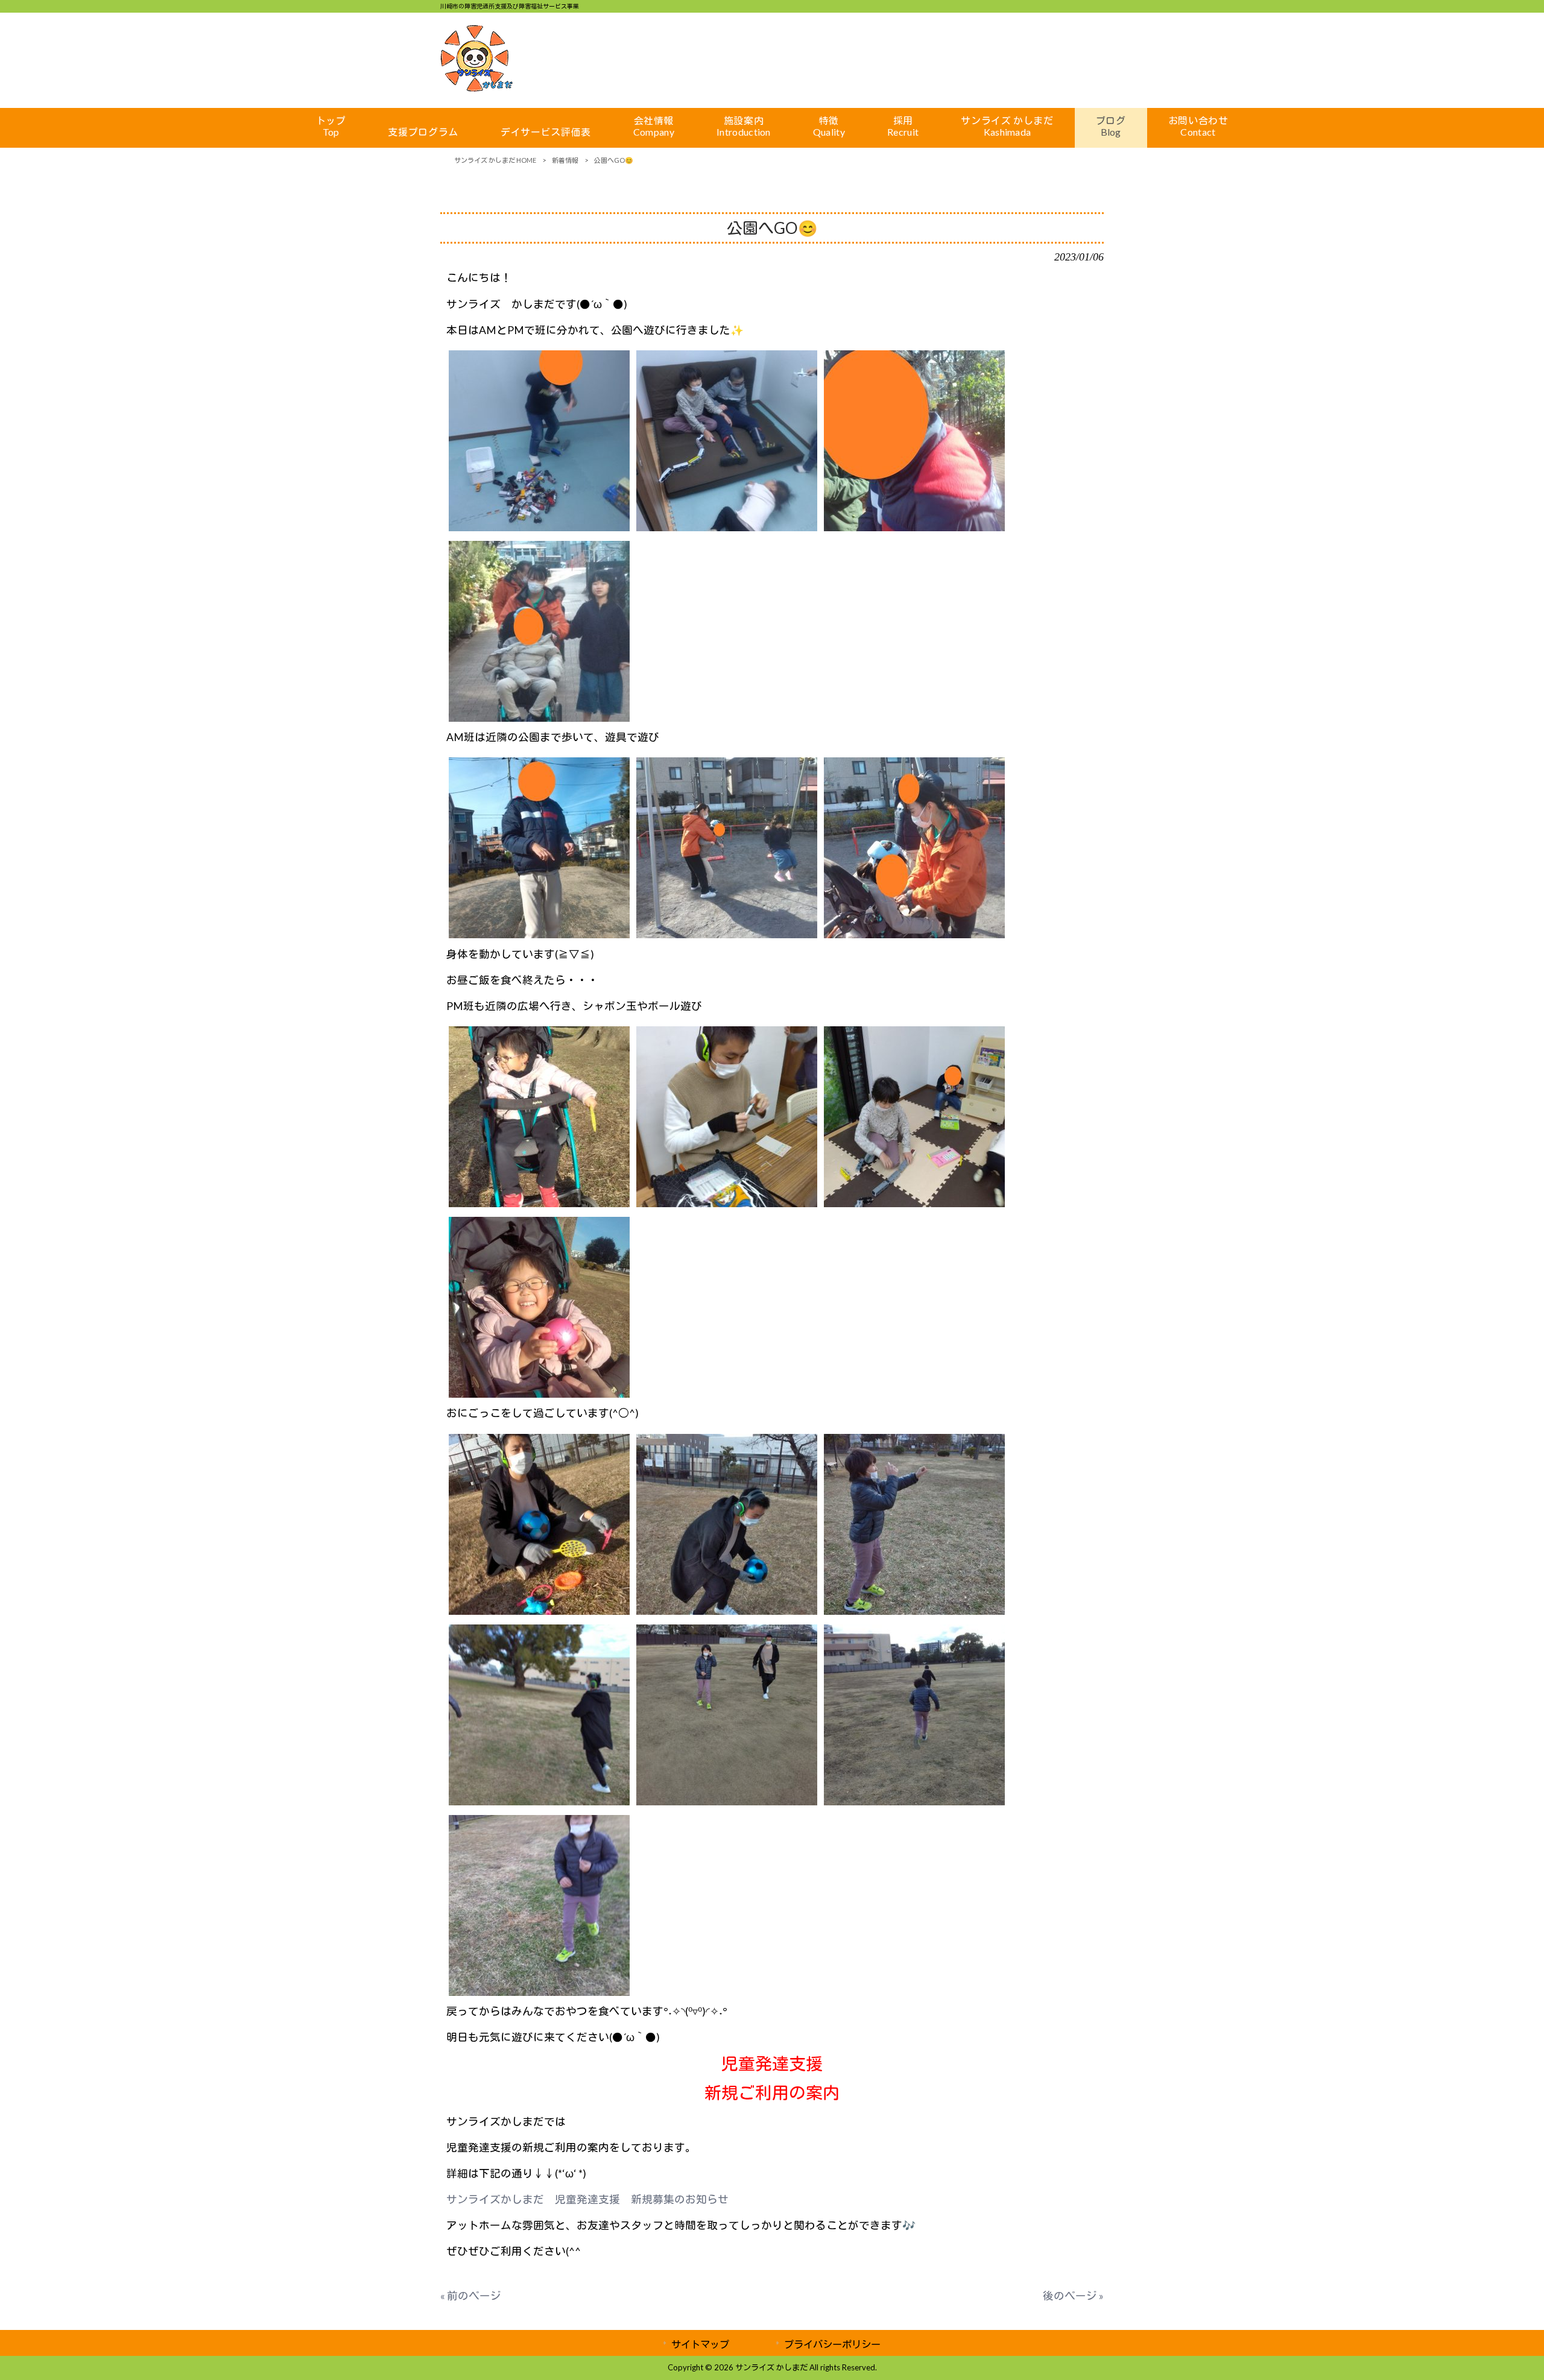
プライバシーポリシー (832, 2344)
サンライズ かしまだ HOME (495, 160)
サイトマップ (700, 2344)
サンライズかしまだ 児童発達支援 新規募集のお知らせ (587, 2199)
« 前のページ (471, 2296)
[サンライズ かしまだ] (476, 88)
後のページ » (1073, 2296)
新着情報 (565, 160)
